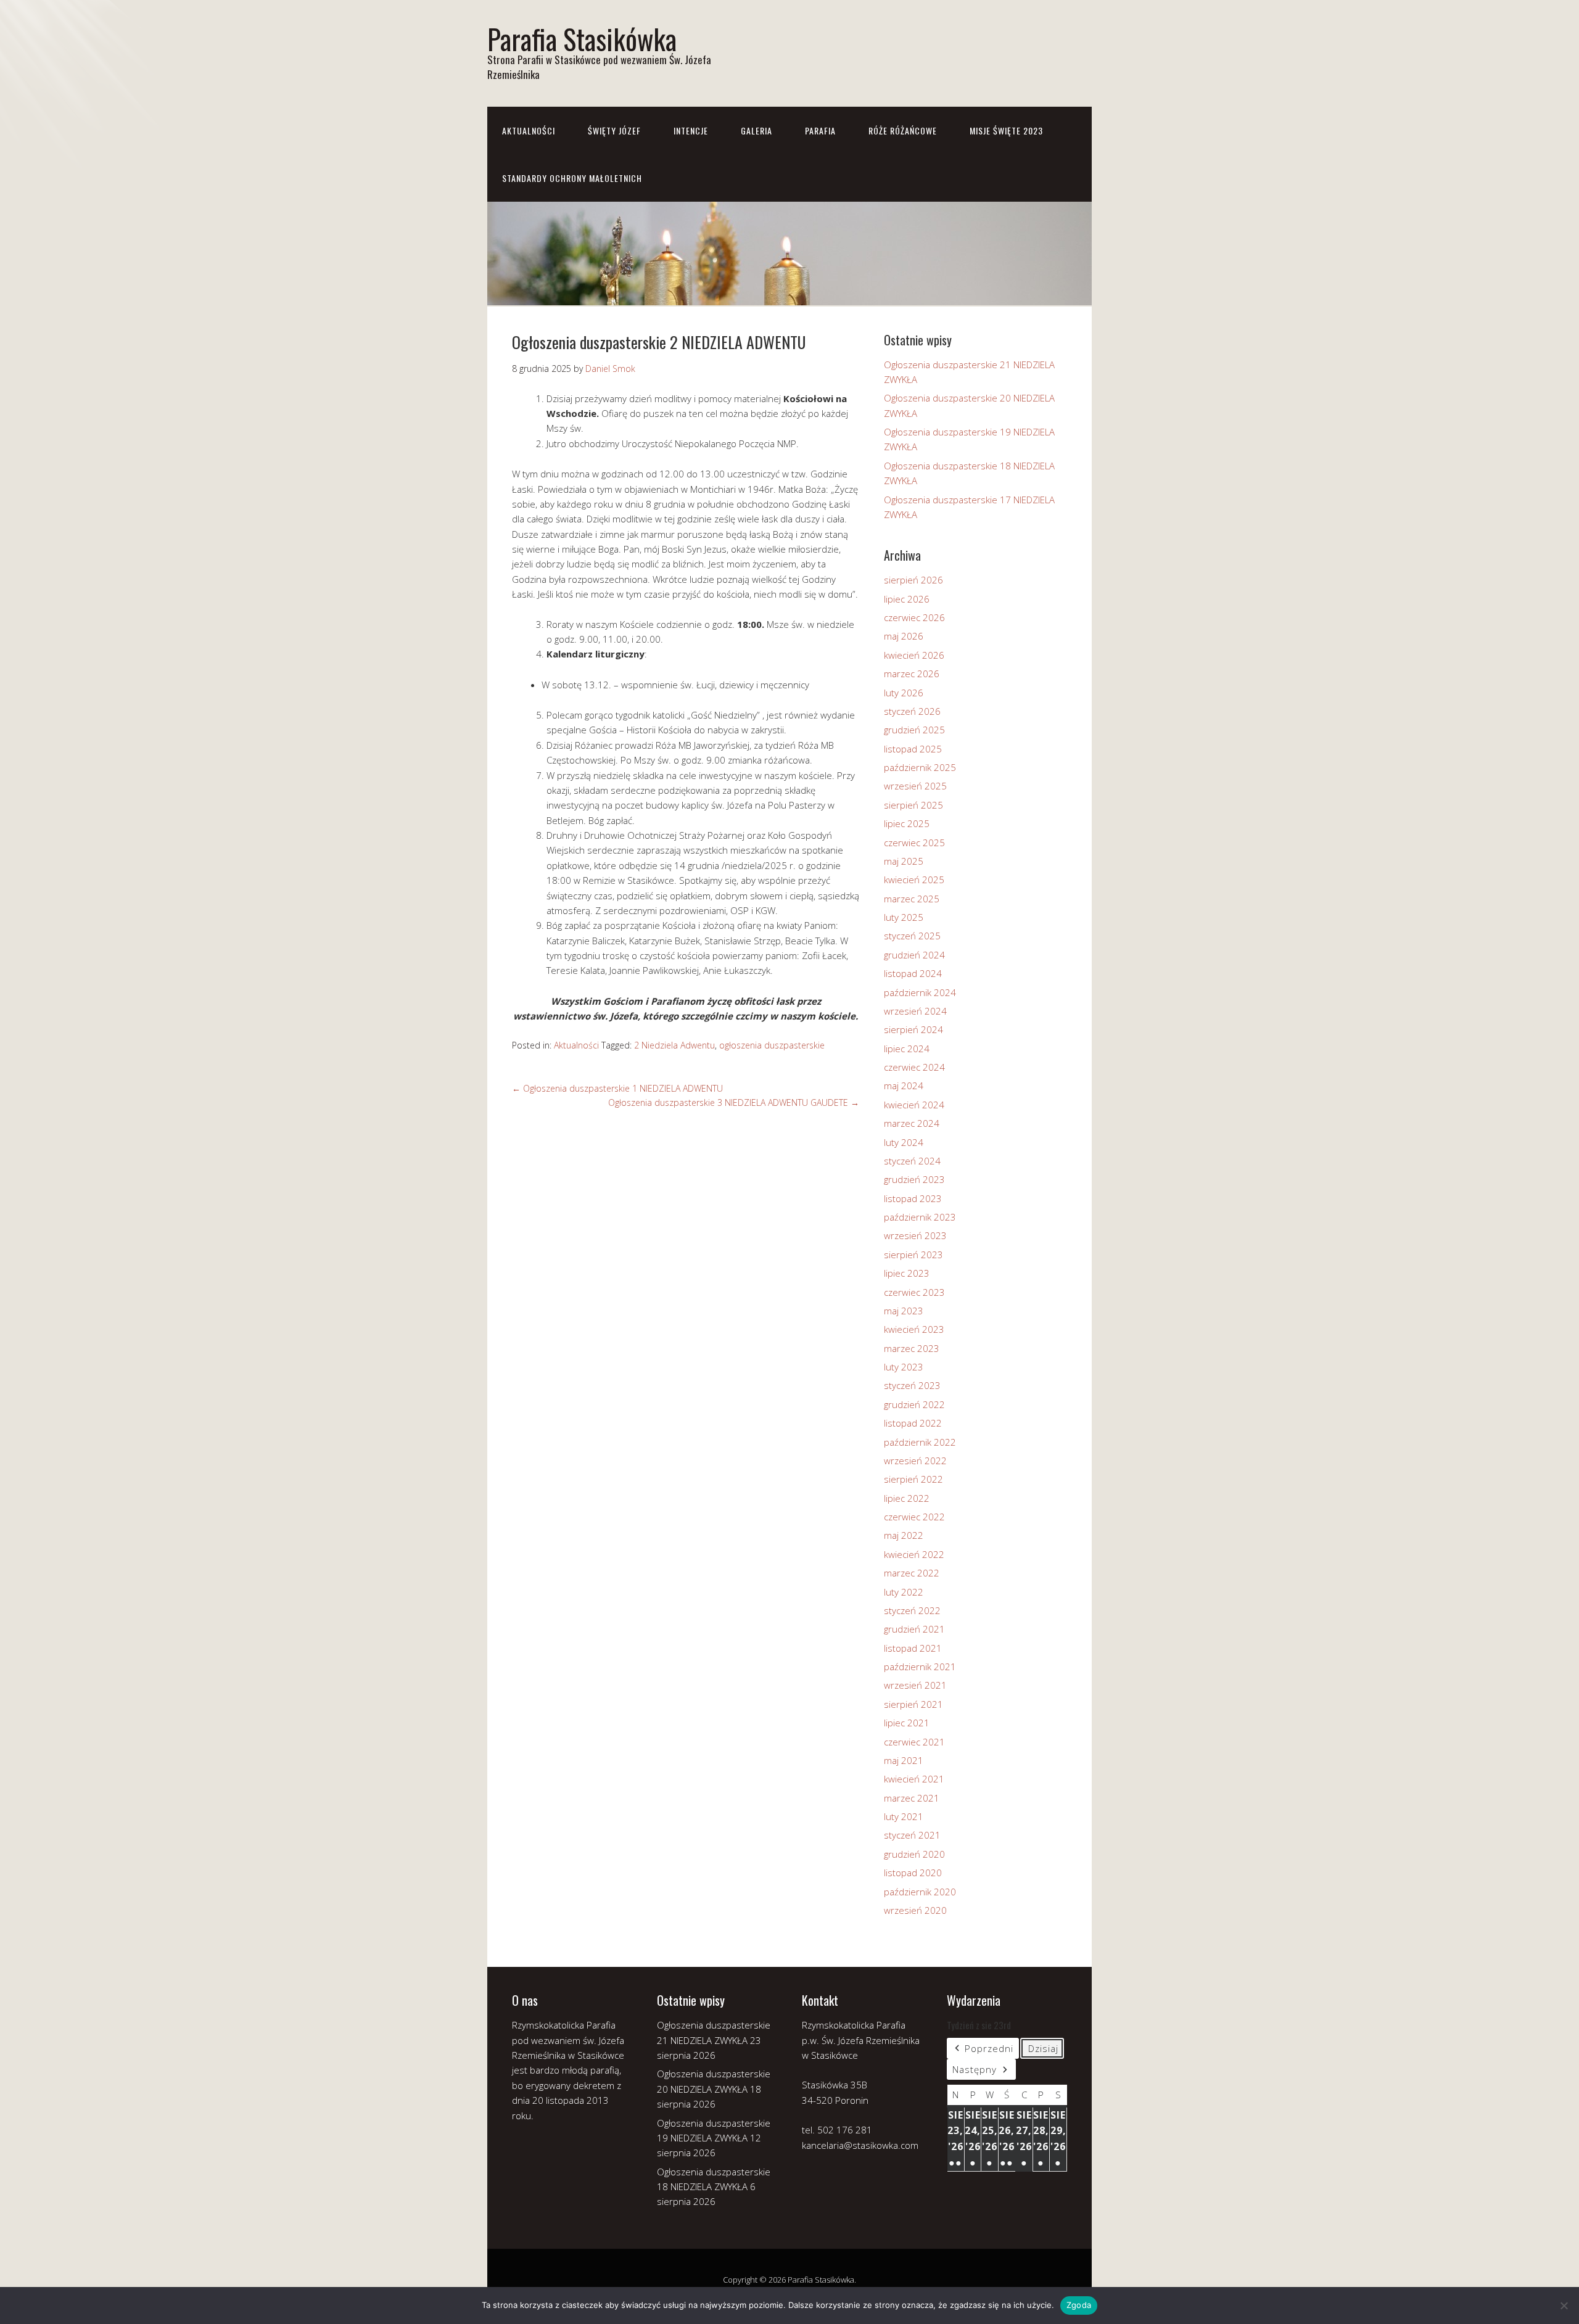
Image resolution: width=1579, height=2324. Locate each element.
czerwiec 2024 (914, 1067)
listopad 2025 (913, 749)
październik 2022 (920, 1442)
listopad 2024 (913, 973)
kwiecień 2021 (914, 1779)
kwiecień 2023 (914, 1329)
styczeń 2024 (912, 1161)
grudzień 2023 (914, 1179)
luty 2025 (904, 917)
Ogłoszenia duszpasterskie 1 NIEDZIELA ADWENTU (617, 1088)
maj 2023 (904, 1311)
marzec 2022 (912, 1573)
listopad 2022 (913, 1423)
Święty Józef (614, 130)
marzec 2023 (912, 1348)
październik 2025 (920, 767)
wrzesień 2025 (915, 786)
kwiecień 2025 (914, 880)
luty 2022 (904, 1592)
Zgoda (1079, 2305)
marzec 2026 (912, 674)
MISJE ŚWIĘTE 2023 (1006, 130)
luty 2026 (904, 693)
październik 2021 (920, 1667)
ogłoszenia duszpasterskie (772, 1045)
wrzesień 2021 (915, 1685)
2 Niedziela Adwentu (674, 1045)
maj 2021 (904, 1760)
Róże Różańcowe (903, 130)
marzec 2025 (912, 899)
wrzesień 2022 (915, 1461)
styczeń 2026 (912, 711)
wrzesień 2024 (915, 1011)
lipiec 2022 (907, 1498)
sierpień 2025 (913, 805)
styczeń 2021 (912, 1835)
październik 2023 (920, 1217)
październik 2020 (920, 1892)
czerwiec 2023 (914, 1292)
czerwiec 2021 (914, 1742)
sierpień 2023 (913, 1255)
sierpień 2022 (913, 1479)
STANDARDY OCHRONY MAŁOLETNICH (572, 178)
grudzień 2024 (914, 955)
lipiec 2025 (907, 823)
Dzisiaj (1043, 2048)
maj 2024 (904, 1086)
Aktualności (529, 130)
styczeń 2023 (912, 1385)
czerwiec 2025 (914, 843)
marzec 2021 (912, 1798)
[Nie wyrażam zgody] (1564, 2305)
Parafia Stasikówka (582, 39)
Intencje (691, 130)
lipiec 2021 (907, 1723)
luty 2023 (904, 1367)
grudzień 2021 (914, 1629)
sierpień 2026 (913, 580)
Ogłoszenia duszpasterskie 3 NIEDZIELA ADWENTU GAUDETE (734, 1102)
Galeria (757, 130)
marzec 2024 (912, 1123)
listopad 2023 (913, 1198)
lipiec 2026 (907, 599)
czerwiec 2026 (914, 617)
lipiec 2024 (907, 1049)
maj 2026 (904, 636)
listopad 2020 (913, 1873)
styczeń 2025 (912, 936)
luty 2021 (904, 1816)
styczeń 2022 (912, 1610)
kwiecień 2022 (914, 1554)
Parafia (820, 130)
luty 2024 (904, 1142)
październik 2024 (920, 992)
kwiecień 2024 (914, 1105)
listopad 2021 (913, 1648)
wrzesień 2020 (915, 1910)
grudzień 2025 (914, 730)
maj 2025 (904, 861)
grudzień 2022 (914, 1404)
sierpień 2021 (913, 1704)
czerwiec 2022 (914, 1517)
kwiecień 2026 (914, 655)
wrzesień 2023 (915, 1235)
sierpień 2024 (913, 1029)
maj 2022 (904, 1535)
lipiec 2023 (907, 1273)
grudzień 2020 (914, 1854)
